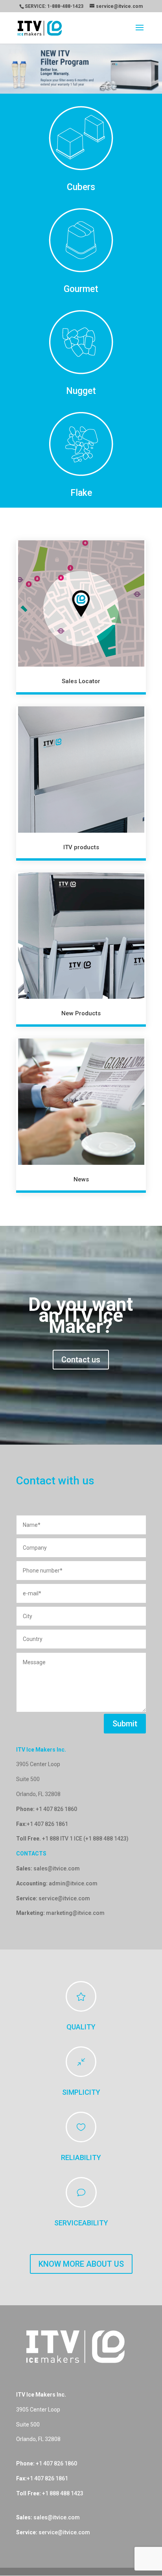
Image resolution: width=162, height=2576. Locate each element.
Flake (81, 493)
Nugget (81, 391)
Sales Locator (81, 681)
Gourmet (81, 289)
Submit (125, 1724)
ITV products (81, 847)
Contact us (81, 1360)
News (81, 1179)
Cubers (81, 187)
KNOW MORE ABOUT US (81, 2264)
